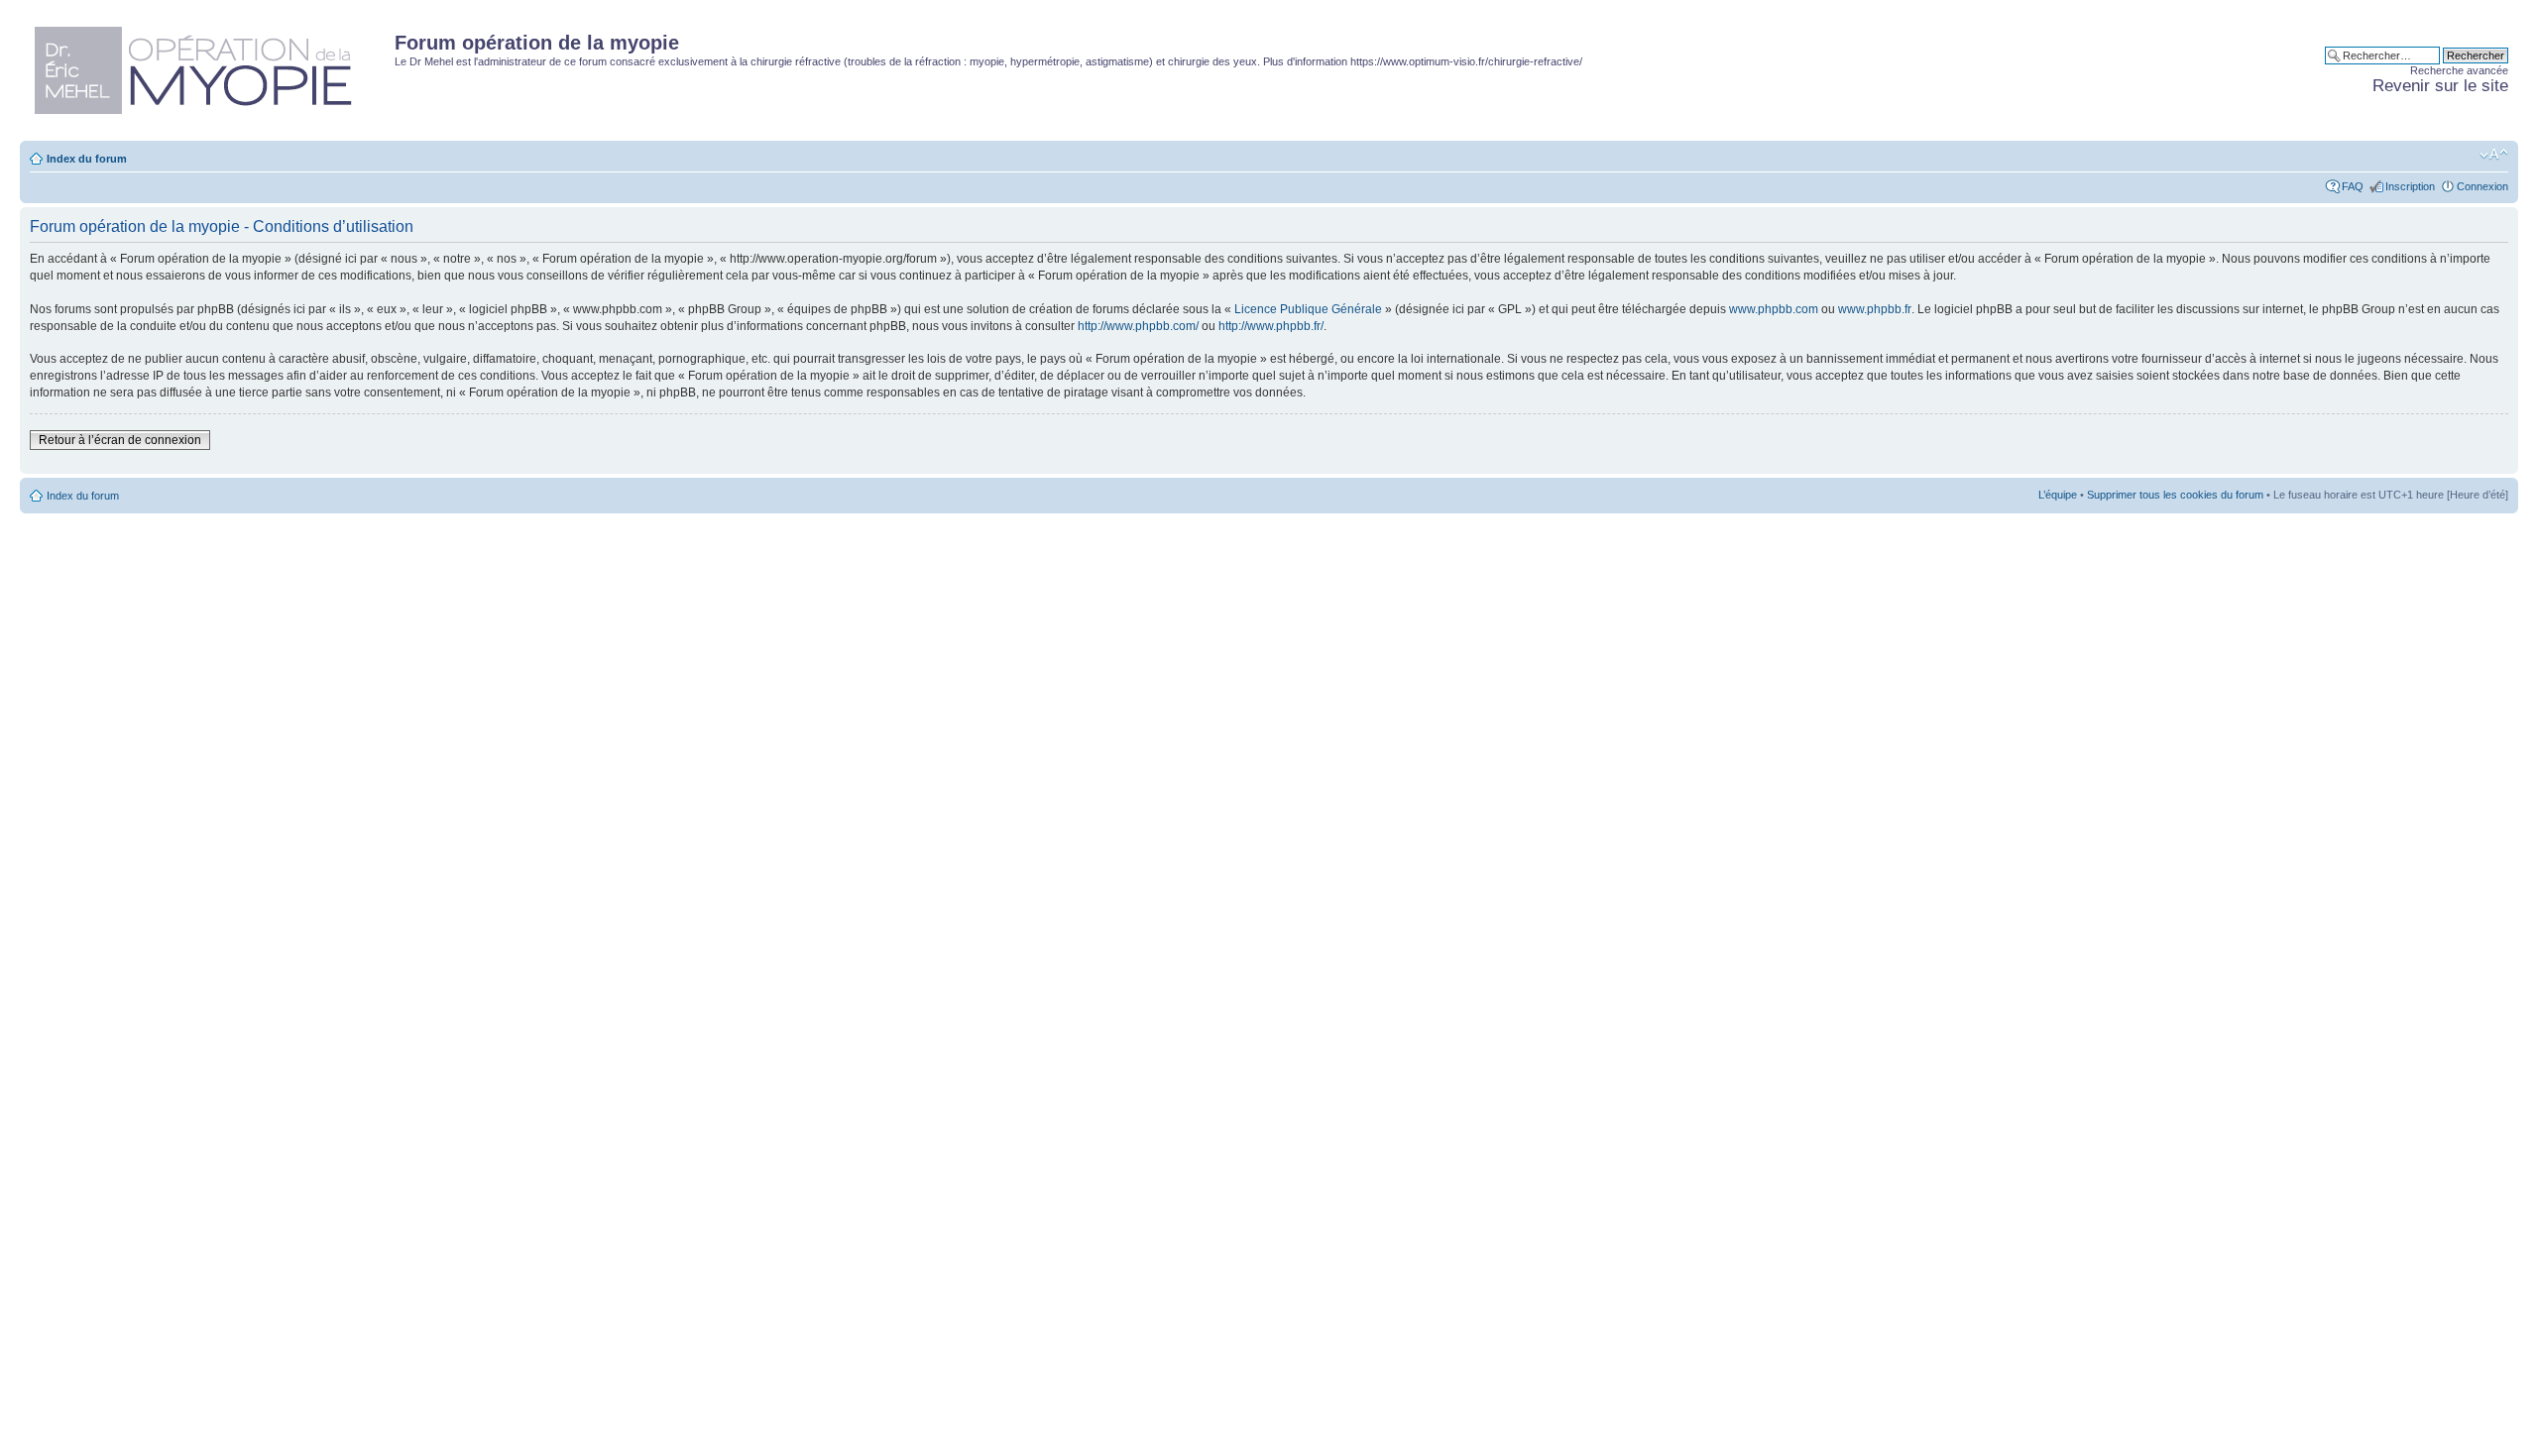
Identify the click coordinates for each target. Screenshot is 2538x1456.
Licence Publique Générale (1308, 309)
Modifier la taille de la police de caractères (2494, 155)
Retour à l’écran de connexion (120, 440)
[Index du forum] (210, 66)
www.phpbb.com (1774, 309)
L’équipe (2058, 495)
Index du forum (87, 159)
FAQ (2353, 186)
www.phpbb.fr (1875, 309)
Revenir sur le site (2440, 86)
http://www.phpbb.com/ (1138, 326)
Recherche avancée (2459, 70)
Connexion (2482, 186)
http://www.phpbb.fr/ (1271, 326)
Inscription (2410, 186)
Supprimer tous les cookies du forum (2175, 495)
